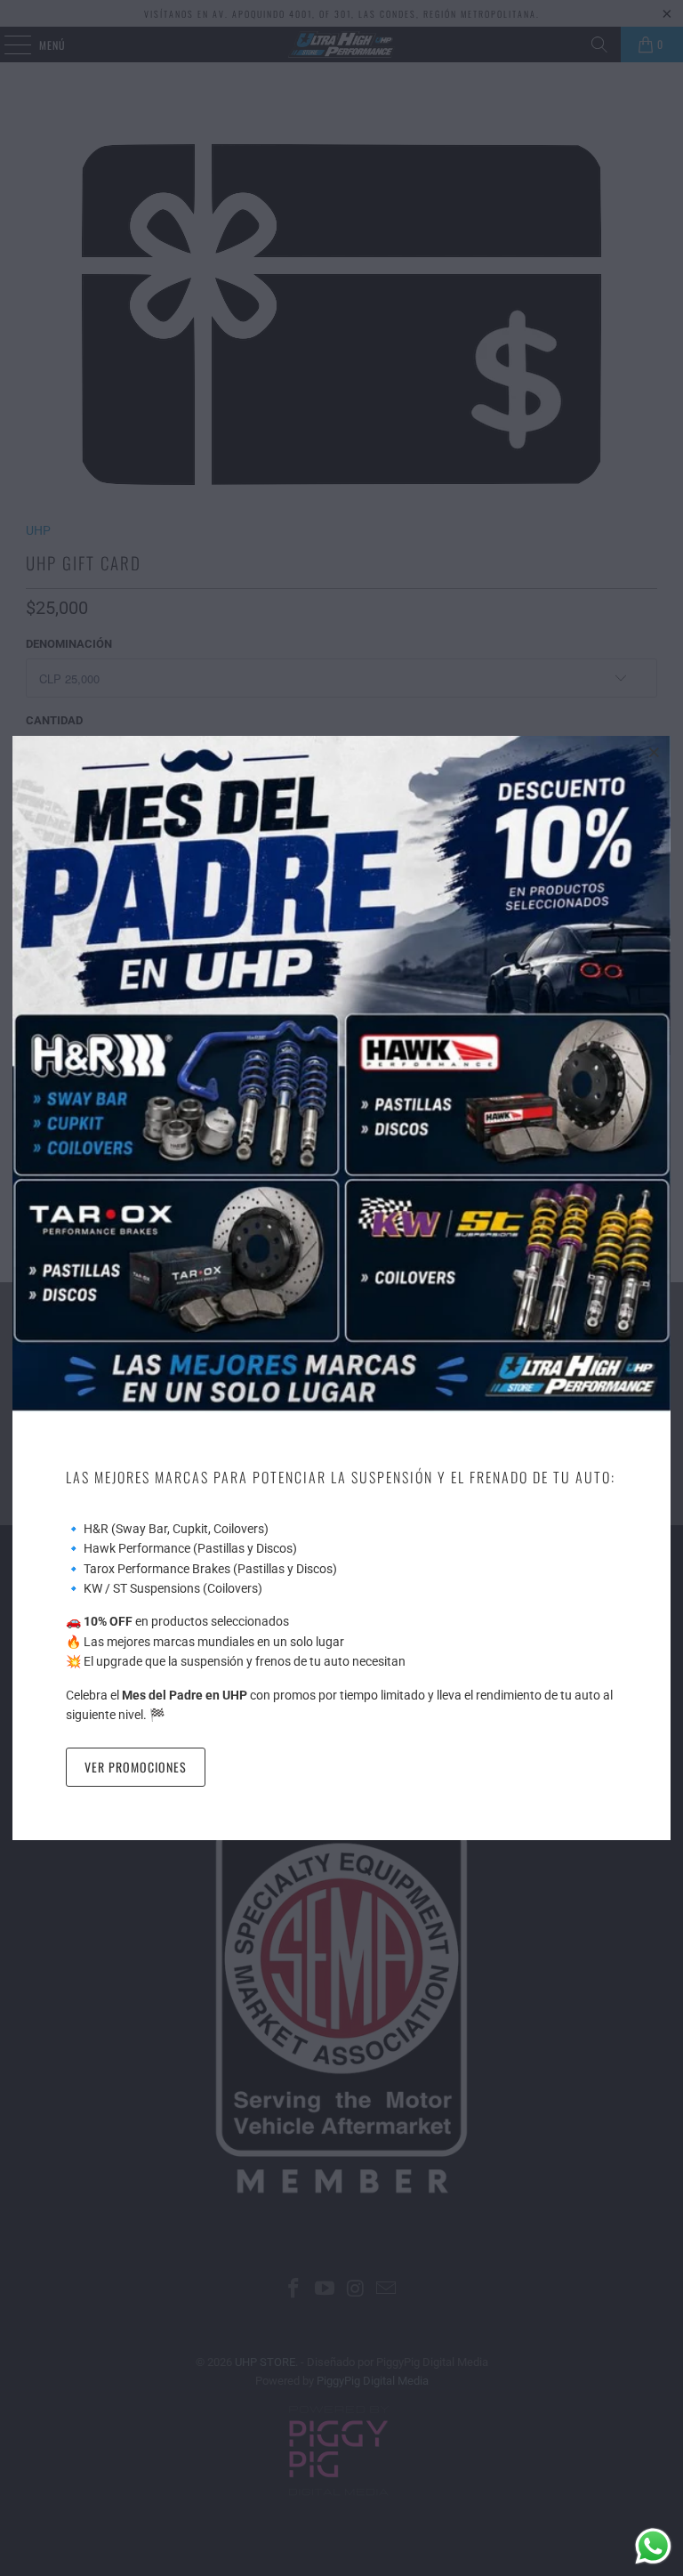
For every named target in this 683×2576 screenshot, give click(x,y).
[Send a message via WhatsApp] (653, 2546)
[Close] (655, 752)
